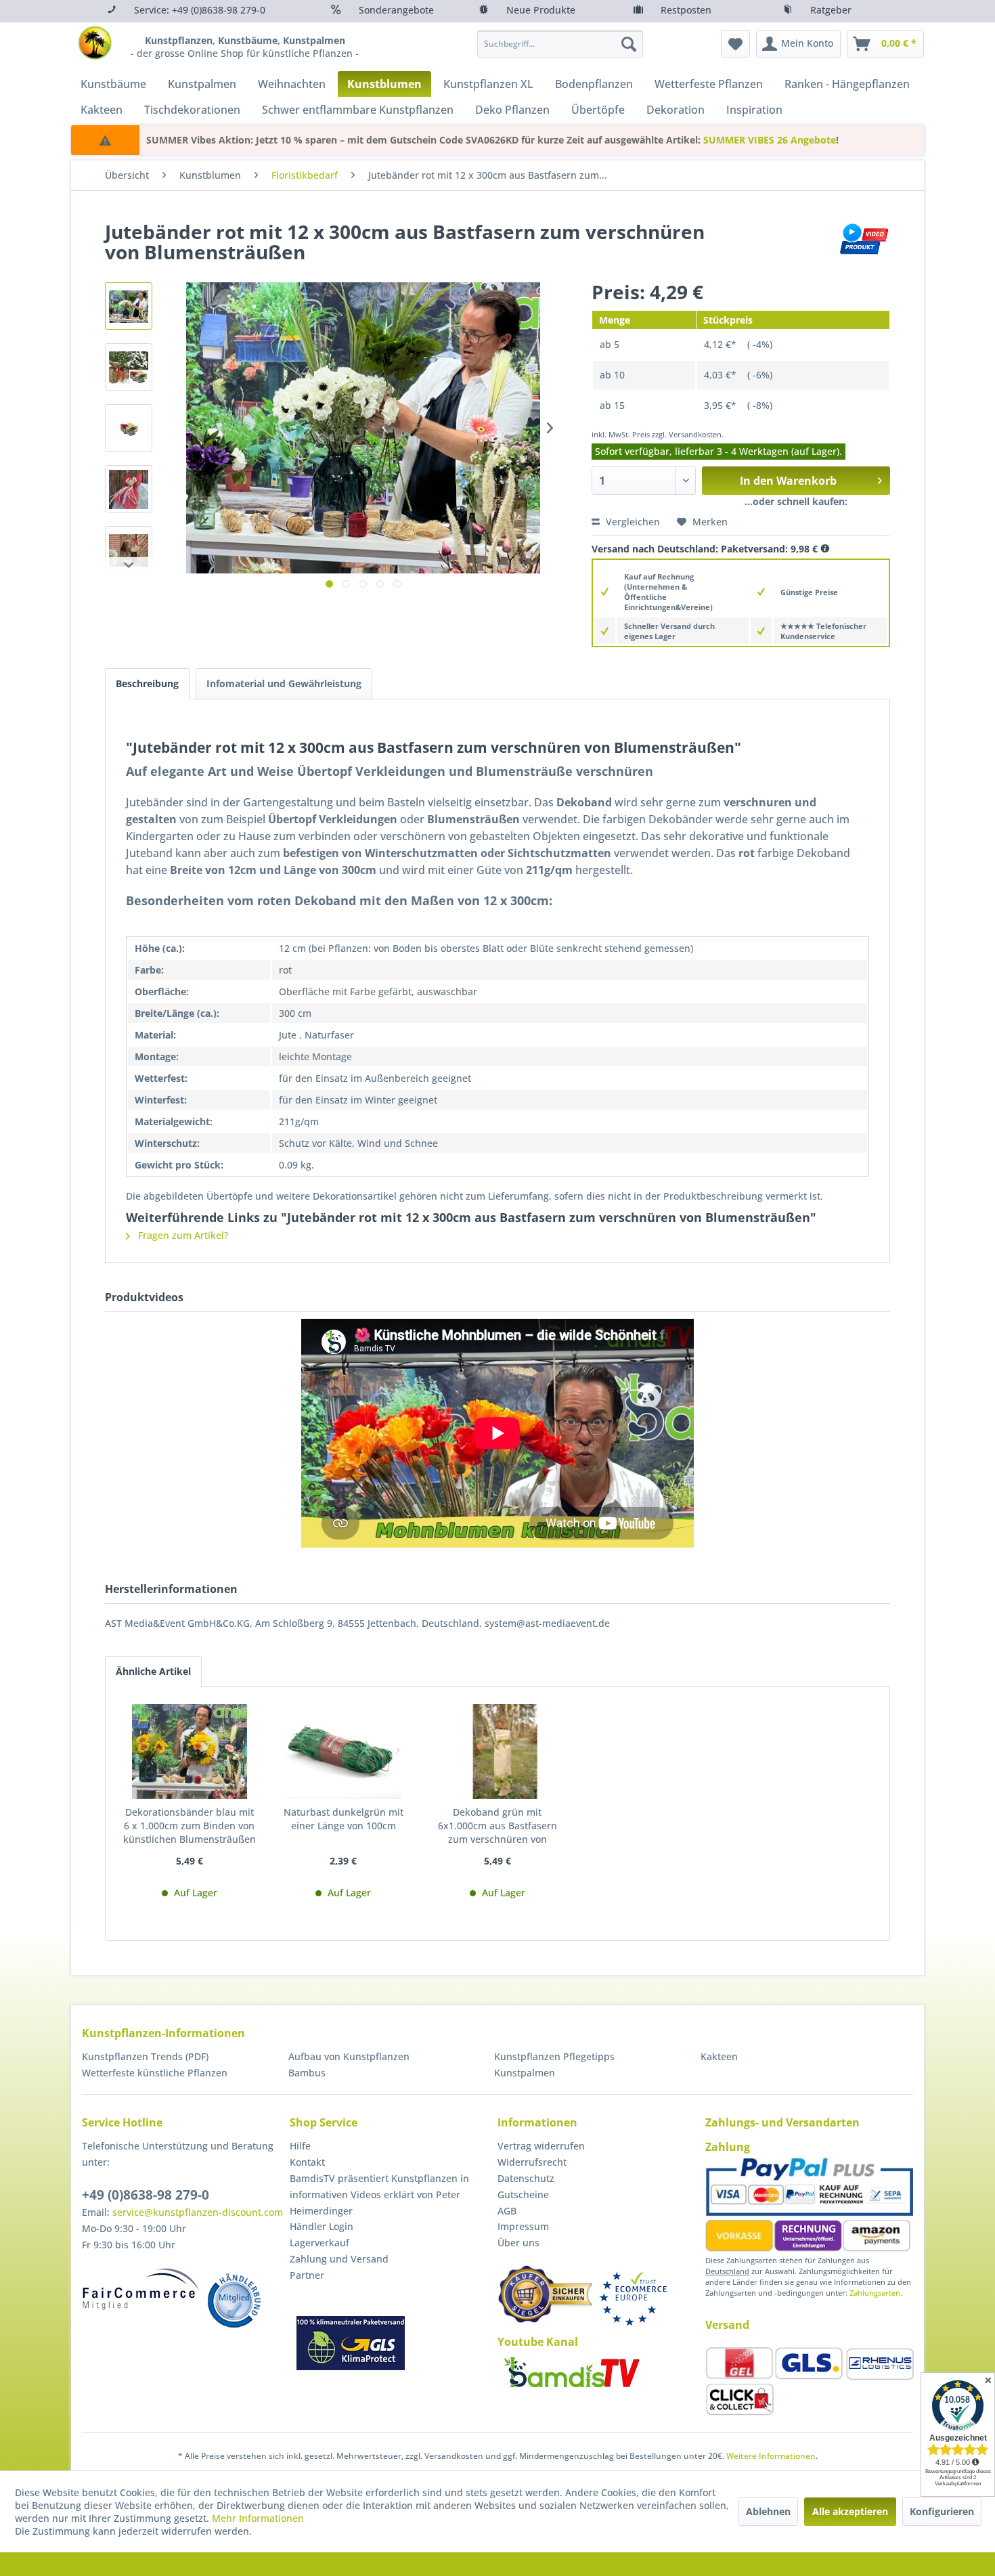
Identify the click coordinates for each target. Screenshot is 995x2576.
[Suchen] (629, 44)
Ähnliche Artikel (153, 1671)
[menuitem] (560, 44)
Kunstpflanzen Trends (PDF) (145, 2056)
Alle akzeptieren (850, 2511)
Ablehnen (768, 2511)
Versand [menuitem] (727, 2325)
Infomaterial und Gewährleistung (284, 683)
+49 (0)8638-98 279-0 (146, 2195)
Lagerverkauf (319, 2243)
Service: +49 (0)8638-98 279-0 (200, 10)
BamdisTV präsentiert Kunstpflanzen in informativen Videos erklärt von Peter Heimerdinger (379, 2195)
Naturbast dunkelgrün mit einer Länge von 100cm (344, 1819)
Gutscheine (523, 2195)
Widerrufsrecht (532, 2162)
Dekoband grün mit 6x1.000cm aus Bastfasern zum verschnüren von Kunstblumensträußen (497, 1826)
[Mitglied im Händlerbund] (234, 2300)
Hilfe (300, 2146)
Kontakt (307, 2162)
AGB (507, 2211)
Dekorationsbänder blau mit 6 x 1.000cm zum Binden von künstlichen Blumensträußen (190, 1826)
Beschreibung (147, 683)
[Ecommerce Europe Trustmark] (633, 2299)
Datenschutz (526, 2178)
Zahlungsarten (875, 2293)
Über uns (518, 2243)
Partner (307, 2275)
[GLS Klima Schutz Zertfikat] (351, 2343)
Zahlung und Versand (339, 2259)
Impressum (523, 2226)
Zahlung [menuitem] (728, 2147)
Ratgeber (831, 10)
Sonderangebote (396, 10)
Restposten (686, 10)
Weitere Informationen (771, 2456)
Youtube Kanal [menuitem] (538, 2342)
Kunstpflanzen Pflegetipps (554, 2056)
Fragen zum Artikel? (182, 1235)
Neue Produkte (541, 10)
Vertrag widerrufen (541, 2146)
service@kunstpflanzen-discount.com (198, 2212)
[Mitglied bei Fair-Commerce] (141, 2289)
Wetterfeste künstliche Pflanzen (155, 2073)
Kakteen (719, 2056)
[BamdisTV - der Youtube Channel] (572, 2372)
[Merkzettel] (735, 44)
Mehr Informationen (258, 2518)
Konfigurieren (942, 2511)
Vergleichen (632, 522)
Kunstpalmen (525, 2073)
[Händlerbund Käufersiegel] (545, 2294)
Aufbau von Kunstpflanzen (349, 2056)
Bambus (307, 2073)
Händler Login (322, 2226)
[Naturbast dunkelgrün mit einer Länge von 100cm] (344, 1751)
